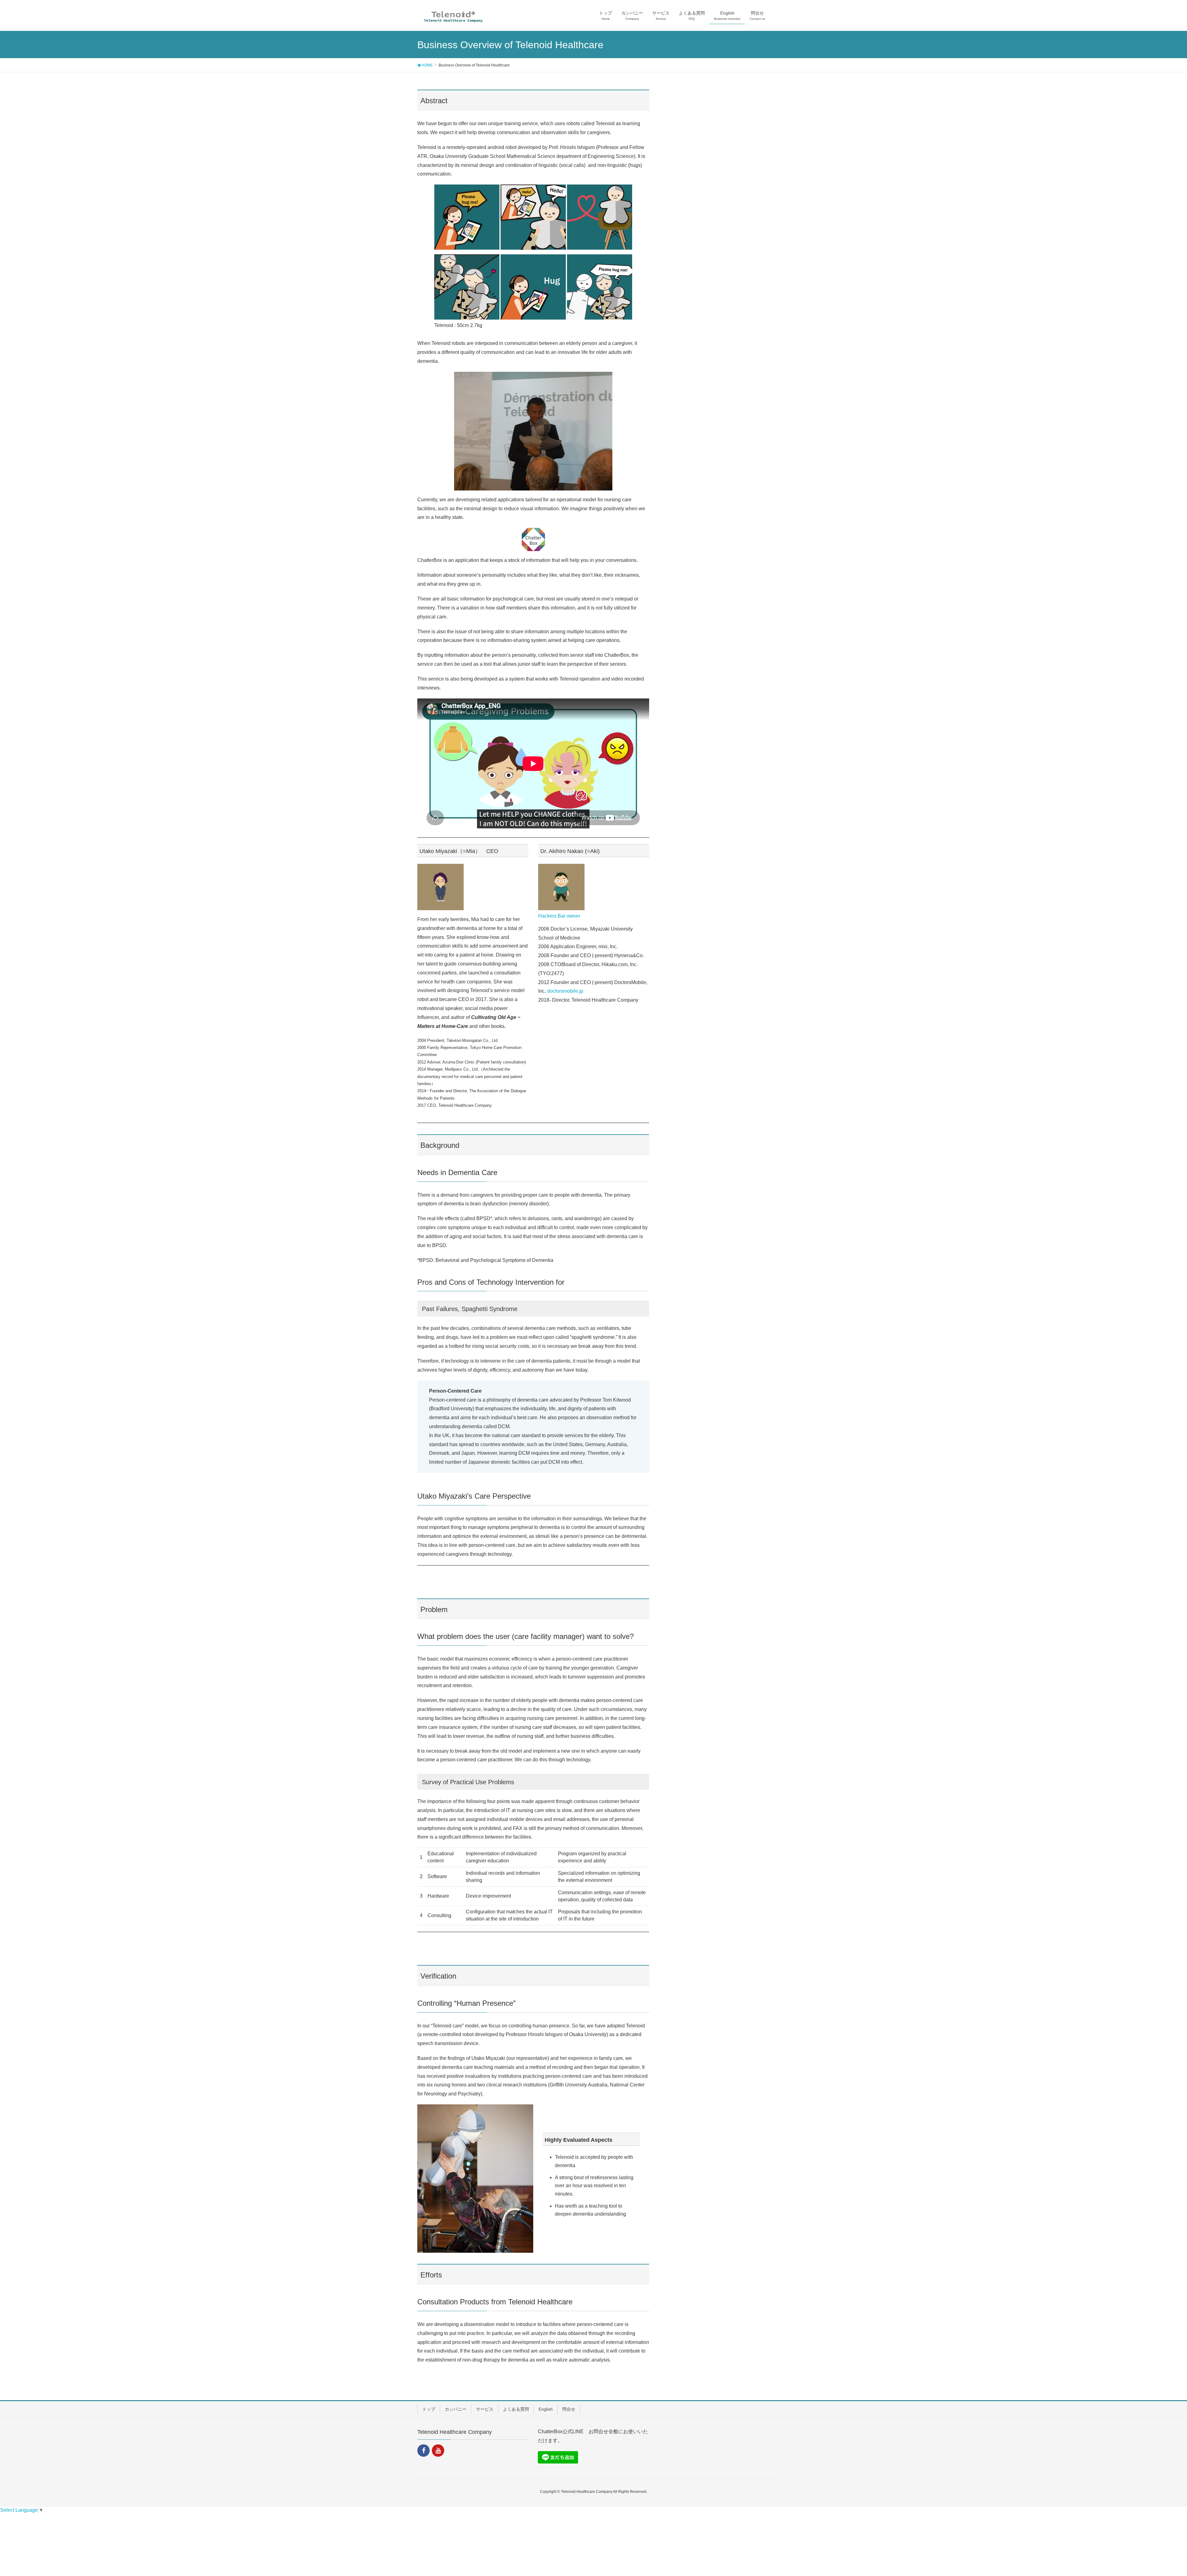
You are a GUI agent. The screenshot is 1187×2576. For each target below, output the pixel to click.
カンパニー (456, 2409)
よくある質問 (516, 2409)
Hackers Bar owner (559, 916)
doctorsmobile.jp (565, 991)
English (546, 2409)
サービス (485, 2409)
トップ (429, 2409)
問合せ (569, 2409)
